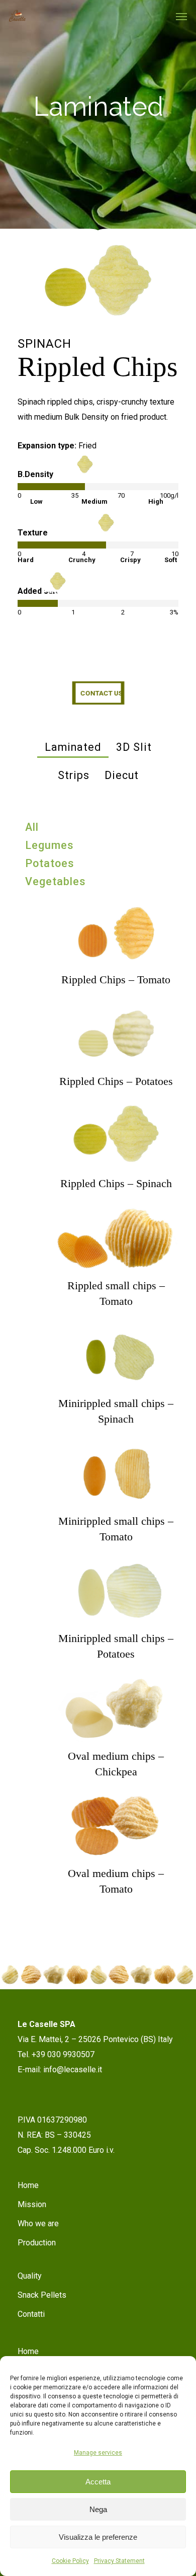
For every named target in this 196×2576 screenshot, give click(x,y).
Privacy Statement (119, 2561)
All (32, 827)
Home (28, 2185)
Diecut (122, 775)
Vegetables (56, 881)
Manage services (98, 2453)
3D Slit (134, 747)
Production (37, 2243)
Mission (32, 2204)
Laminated (73, 747)
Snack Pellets (42, 2295)
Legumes (50, 845)
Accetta (98, 2482)
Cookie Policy (70, 2561)
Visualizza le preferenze (98, 2537)
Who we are (38, 2223)
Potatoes (50, 863)
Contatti (31, 2314)
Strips (74, 775)
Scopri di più (116, 922)
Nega (98, 2509)
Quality (30, 2276)
